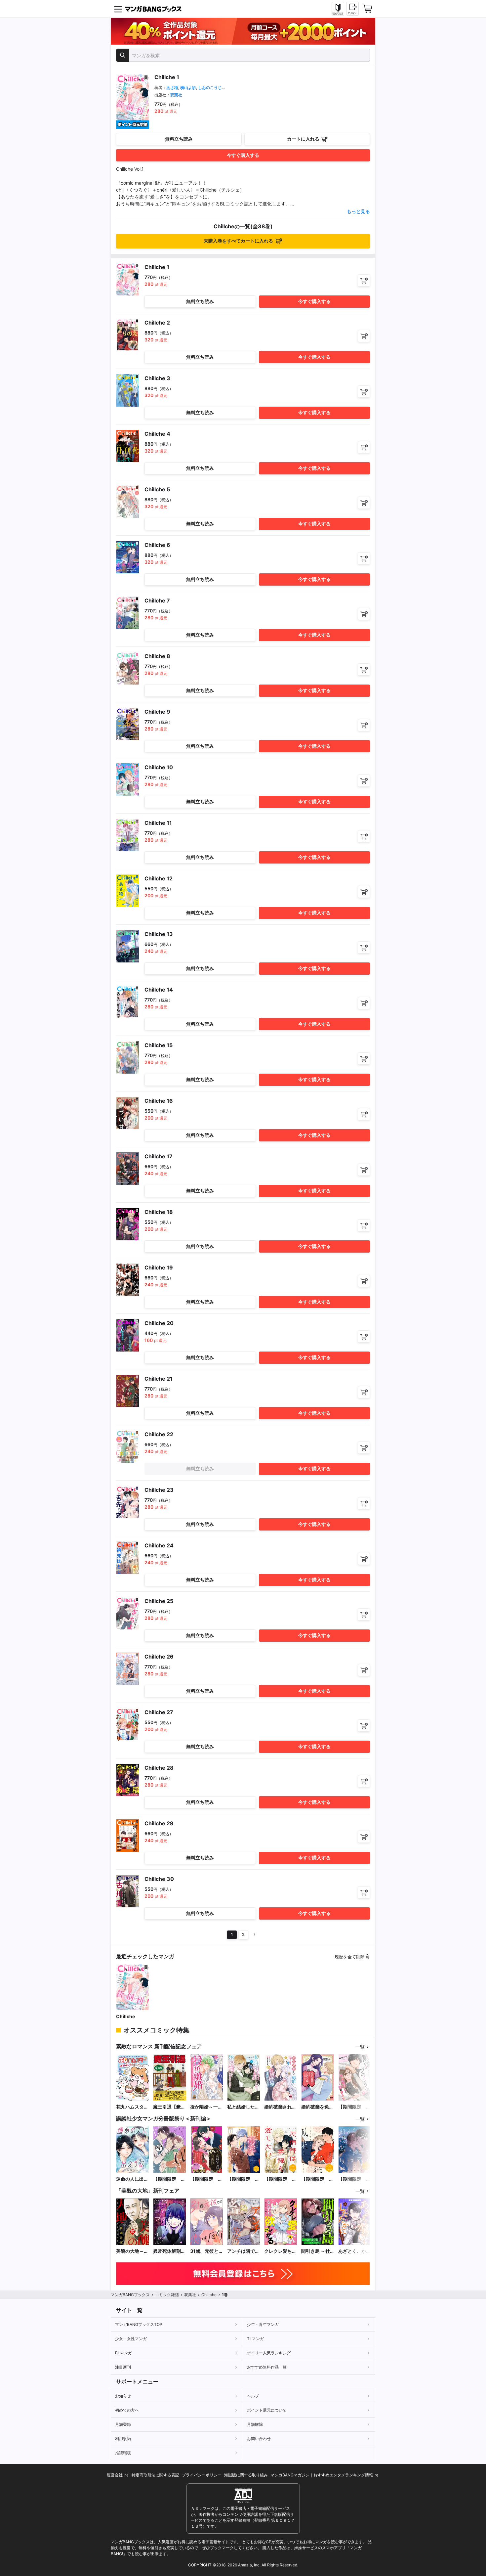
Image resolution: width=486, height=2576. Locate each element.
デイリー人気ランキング (269, 2353)
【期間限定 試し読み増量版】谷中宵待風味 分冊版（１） (317, 2179)
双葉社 (176, 95)
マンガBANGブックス (130, 2295)
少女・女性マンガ (131, 2339)
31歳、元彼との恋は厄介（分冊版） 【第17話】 (207, 2251)
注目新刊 (123, 2367)
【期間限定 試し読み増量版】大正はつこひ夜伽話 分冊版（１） (206, 2179)
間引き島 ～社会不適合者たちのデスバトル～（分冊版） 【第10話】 (317, 2251)
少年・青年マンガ (263, 2324)
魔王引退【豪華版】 (169, 2107)
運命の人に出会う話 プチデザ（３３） (132, 2179)
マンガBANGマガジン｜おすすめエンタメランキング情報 (322, 2475)
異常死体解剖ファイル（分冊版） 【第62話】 (169, 2251)
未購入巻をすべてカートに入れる (238, 241)
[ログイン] (352, 9)
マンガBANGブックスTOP (139, 2324)
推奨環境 (123, 2453)
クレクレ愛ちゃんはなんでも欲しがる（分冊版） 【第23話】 (280, 2251)
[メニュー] (118, 9)
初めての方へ (127, 2410)
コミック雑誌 (167, 2295)
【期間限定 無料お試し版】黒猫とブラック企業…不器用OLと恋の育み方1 (355, 2107)
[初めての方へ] (338, 9)
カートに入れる (303, 139)
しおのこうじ (210, 88)
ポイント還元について (267, 2410)
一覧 (360, 2047)
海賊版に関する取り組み (246, 2475)
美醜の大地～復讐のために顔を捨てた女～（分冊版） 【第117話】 (132, 2251)
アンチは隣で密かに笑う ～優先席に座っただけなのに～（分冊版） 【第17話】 (243, 2251)
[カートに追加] (364, 280)
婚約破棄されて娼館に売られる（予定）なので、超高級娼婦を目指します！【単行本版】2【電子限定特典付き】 (280, 2107)
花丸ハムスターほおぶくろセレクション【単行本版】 (132, 2107)
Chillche (125, 2016)
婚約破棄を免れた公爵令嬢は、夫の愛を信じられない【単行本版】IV (317, 2107)
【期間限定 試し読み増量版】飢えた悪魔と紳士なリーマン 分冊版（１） (354, 2179)
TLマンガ (255, 2339)
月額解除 (255, 2424)
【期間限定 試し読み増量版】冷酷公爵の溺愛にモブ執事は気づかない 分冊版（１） (243, 2179)
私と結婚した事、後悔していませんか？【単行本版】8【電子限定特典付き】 (243, 2107)
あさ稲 (172, 88)
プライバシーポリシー (202, 2475)
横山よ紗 (188, 88)
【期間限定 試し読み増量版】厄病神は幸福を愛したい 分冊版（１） (280, 2179)
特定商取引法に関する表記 (155, 2475)
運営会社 (115, 2475)
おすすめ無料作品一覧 (267, 2367)
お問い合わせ (259, 2439)
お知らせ (123, 2396)
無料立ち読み (179, 139)
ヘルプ (253, 2396)
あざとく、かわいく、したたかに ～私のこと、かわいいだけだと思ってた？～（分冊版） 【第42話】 (354, 2251)
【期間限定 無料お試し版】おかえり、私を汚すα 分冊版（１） (169, 2179)
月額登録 (123, 2424)
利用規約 (123, 2439)
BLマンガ (123, 2353)
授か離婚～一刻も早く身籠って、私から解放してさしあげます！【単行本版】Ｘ (206, 2107)
